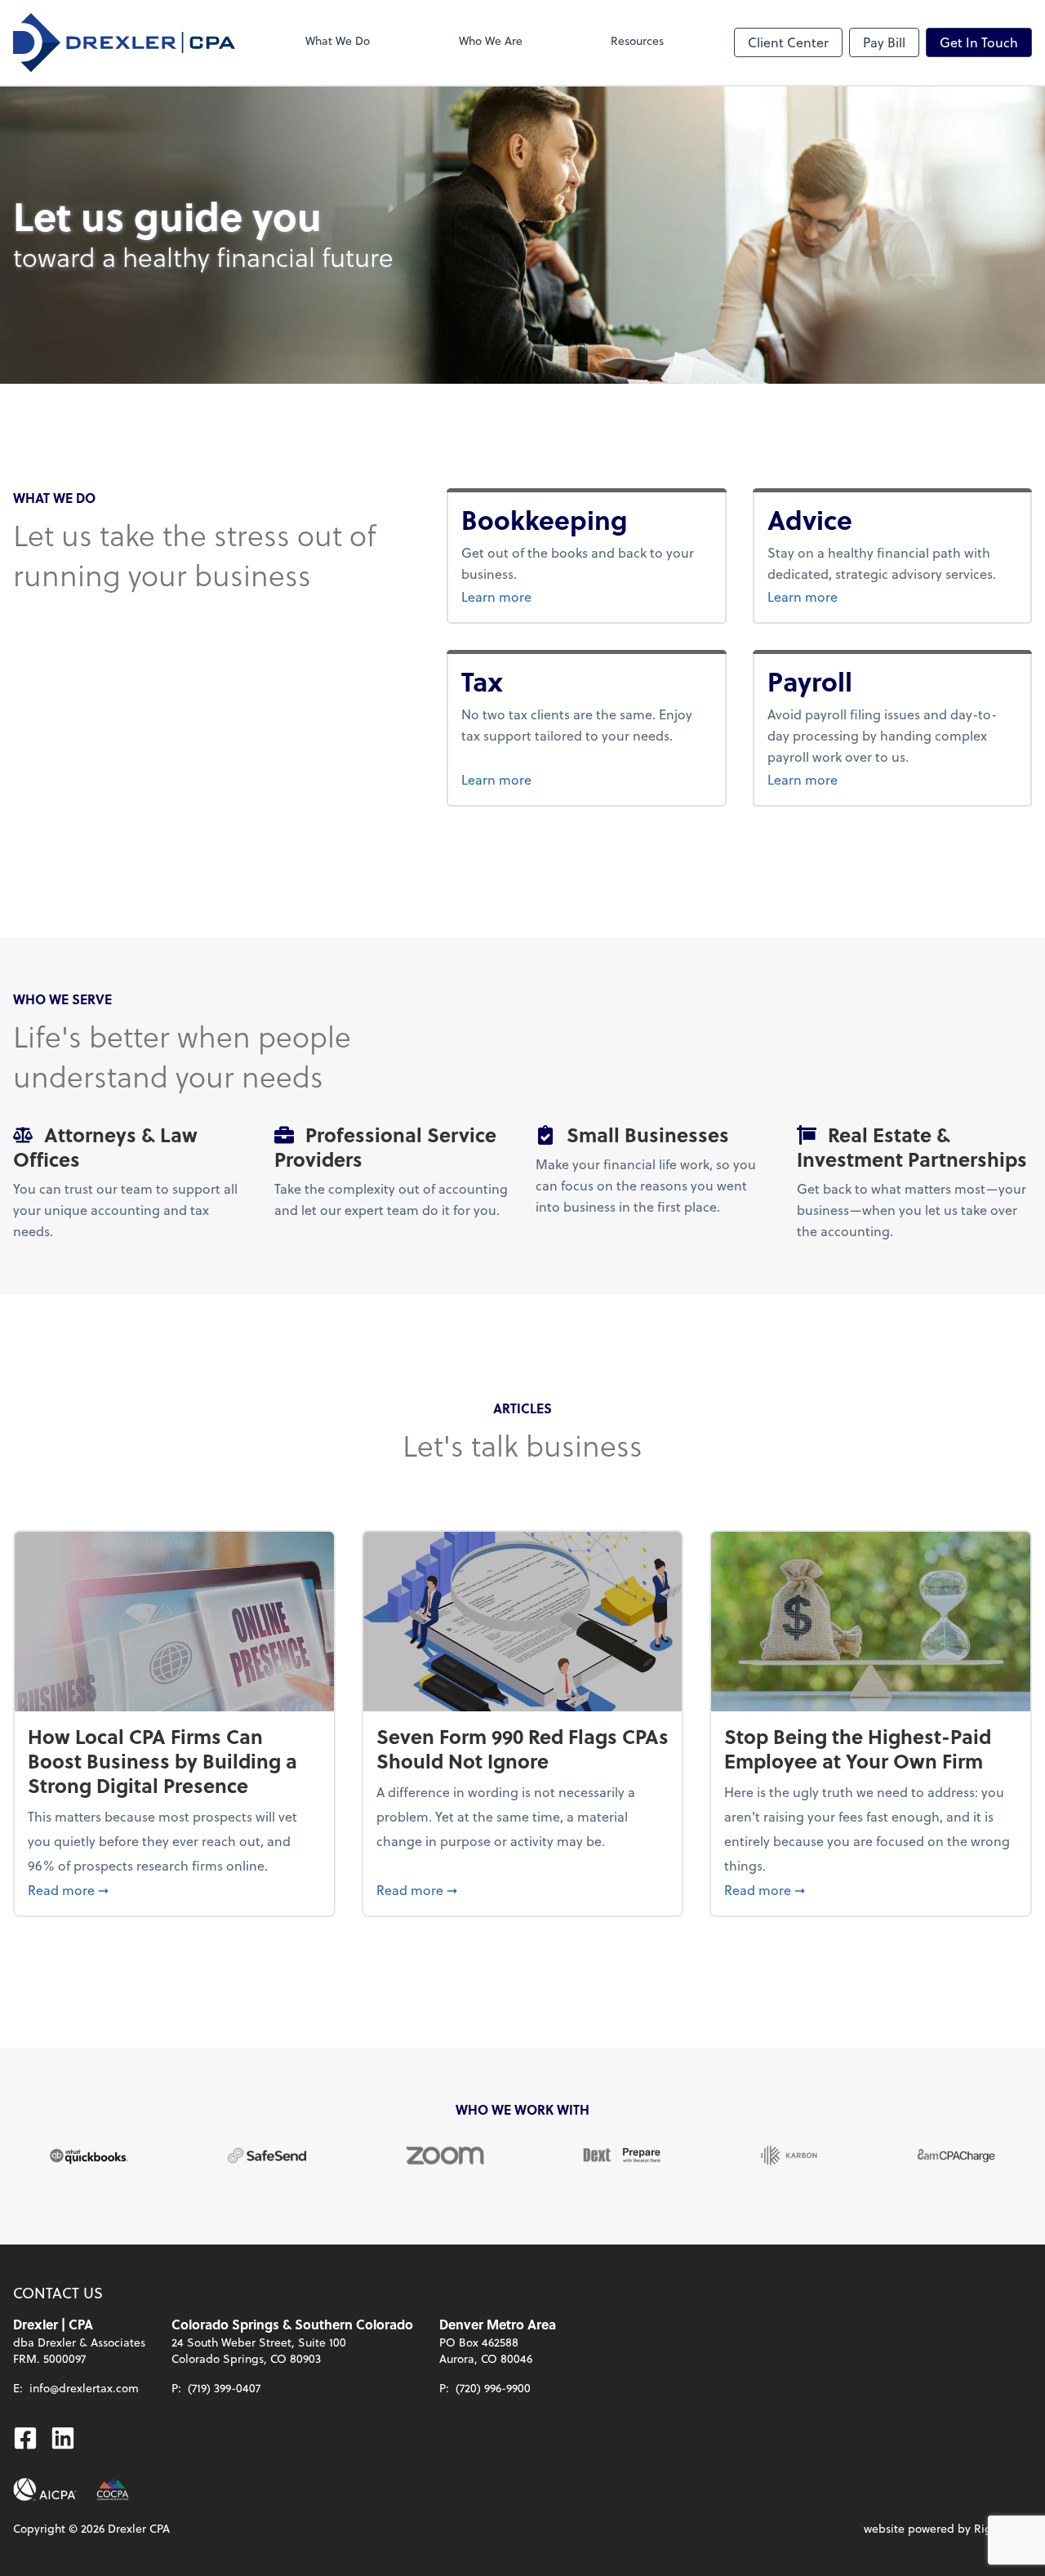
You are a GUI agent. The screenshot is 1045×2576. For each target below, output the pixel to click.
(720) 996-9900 (493, 2388)
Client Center (788, 42)
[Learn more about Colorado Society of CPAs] (113, 2489)
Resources (637, 40)
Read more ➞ (174, 1889)
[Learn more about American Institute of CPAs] (45, 2489)
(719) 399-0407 (224, 2388)
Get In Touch (979, 42)
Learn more (558, 596)
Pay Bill (884, 42)
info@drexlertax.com (84, 2388)
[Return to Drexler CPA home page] (124, 42)
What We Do (338, 40)
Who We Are (491, 40)
